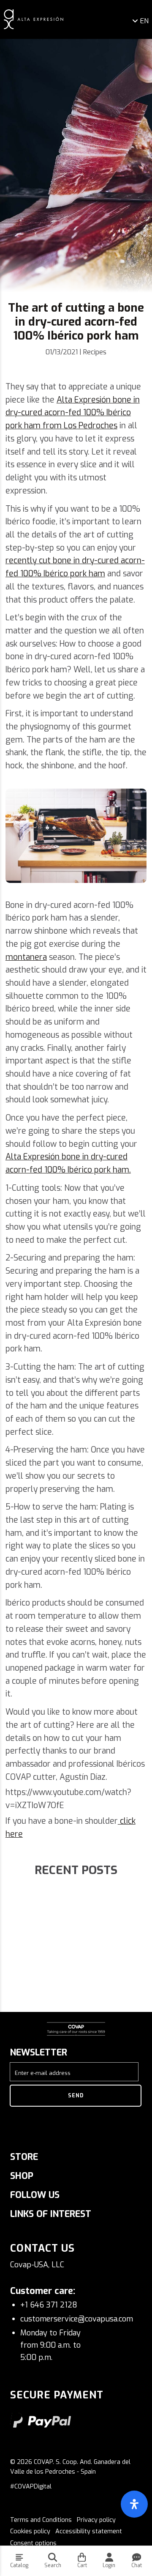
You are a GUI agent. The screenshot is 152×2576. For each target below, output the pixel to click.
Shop (22, 2176)
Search (53, 2565)
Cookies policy (30, 2531)
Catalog (19, 2565)
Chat (137, 2565)
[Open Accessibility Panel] (134, 2504)
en (144, 21)
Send (76, 2096)
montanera (26, 957)
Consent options (33, 2543)
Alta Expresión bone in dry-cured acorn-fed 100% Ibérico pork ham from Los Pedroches (73, 413)
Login (109, 2565)
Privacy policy (96, 2520)
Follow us (35, 2195)
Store (24, 2157)
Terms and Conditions (41, 2520)
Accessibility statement (89, 2531)
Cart (82, 2565)
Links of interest (51, 2214)
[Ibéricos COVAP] (34, 19)
